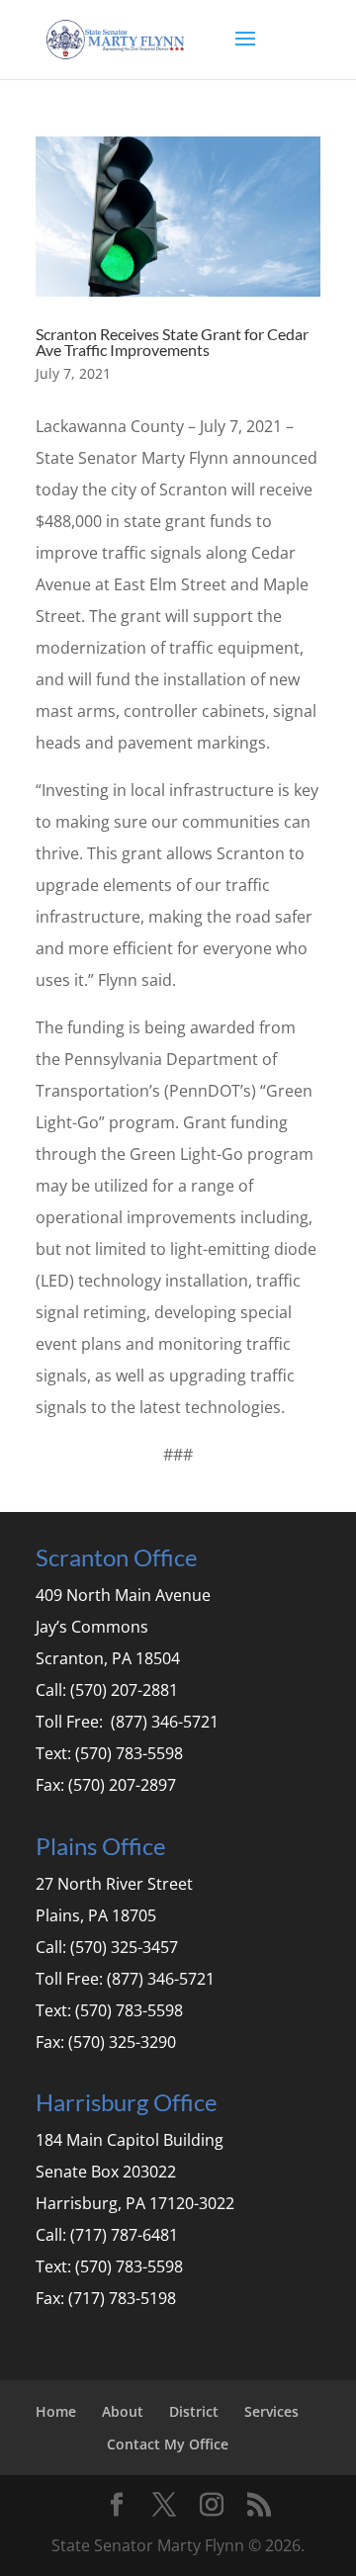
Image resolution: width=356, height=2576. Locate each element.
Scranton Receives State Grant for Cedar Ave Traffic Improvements (172, 342)
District (194, 2411)
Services (271, 2411)
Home (56, 2411)
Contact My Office (168, 2444)
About (123, 2411)
